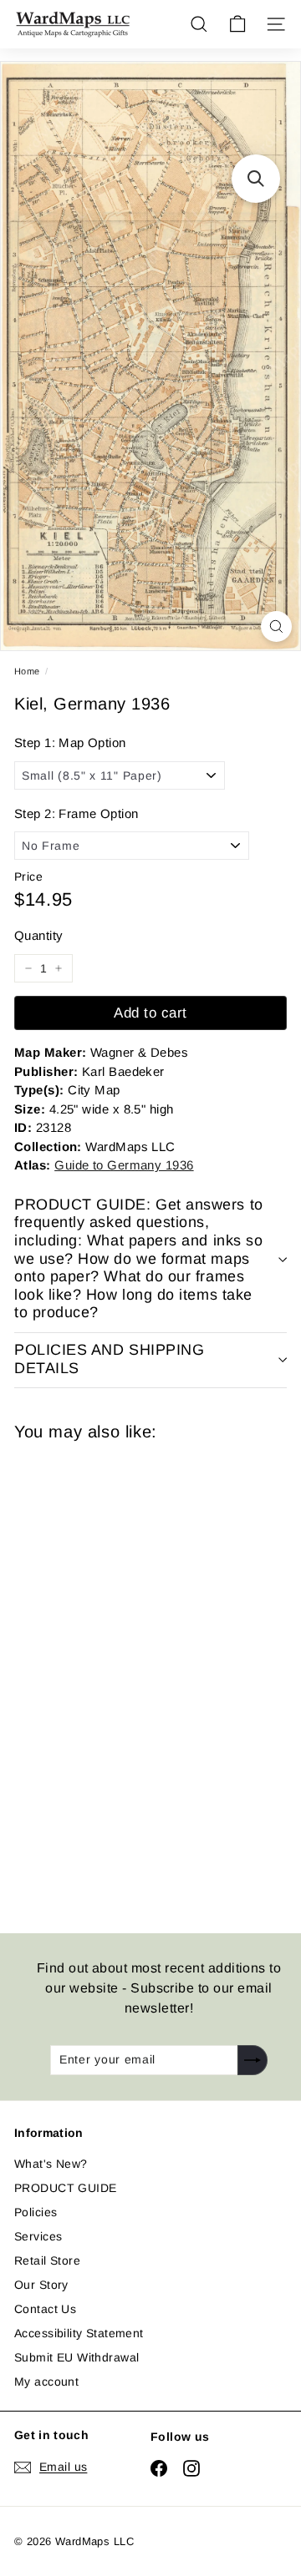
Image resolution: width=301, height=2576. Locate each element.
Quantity (38, 935)
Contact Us (45, 2309)
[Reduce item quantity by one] (28, 968)
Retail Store (47, 2260)
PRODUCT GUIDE (65, 2188)
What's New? (51, 2164)
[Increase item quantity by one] (59, 968)
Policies (36, 2212)
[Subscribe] (253, 2060)
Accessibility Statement (79, 2333)
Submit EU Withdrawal (77, 2357)
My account (46, 2382)
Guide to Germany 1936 (124, 1165)
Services (38, 2236)
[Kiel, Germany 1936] (133, 1677)
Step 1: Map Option (70, 742)
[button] (256, 179)
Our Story (41, 2285)
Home (27, 671)
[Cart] (237, 24)
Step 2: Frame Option (76, 813)
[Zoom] (276, 626)
